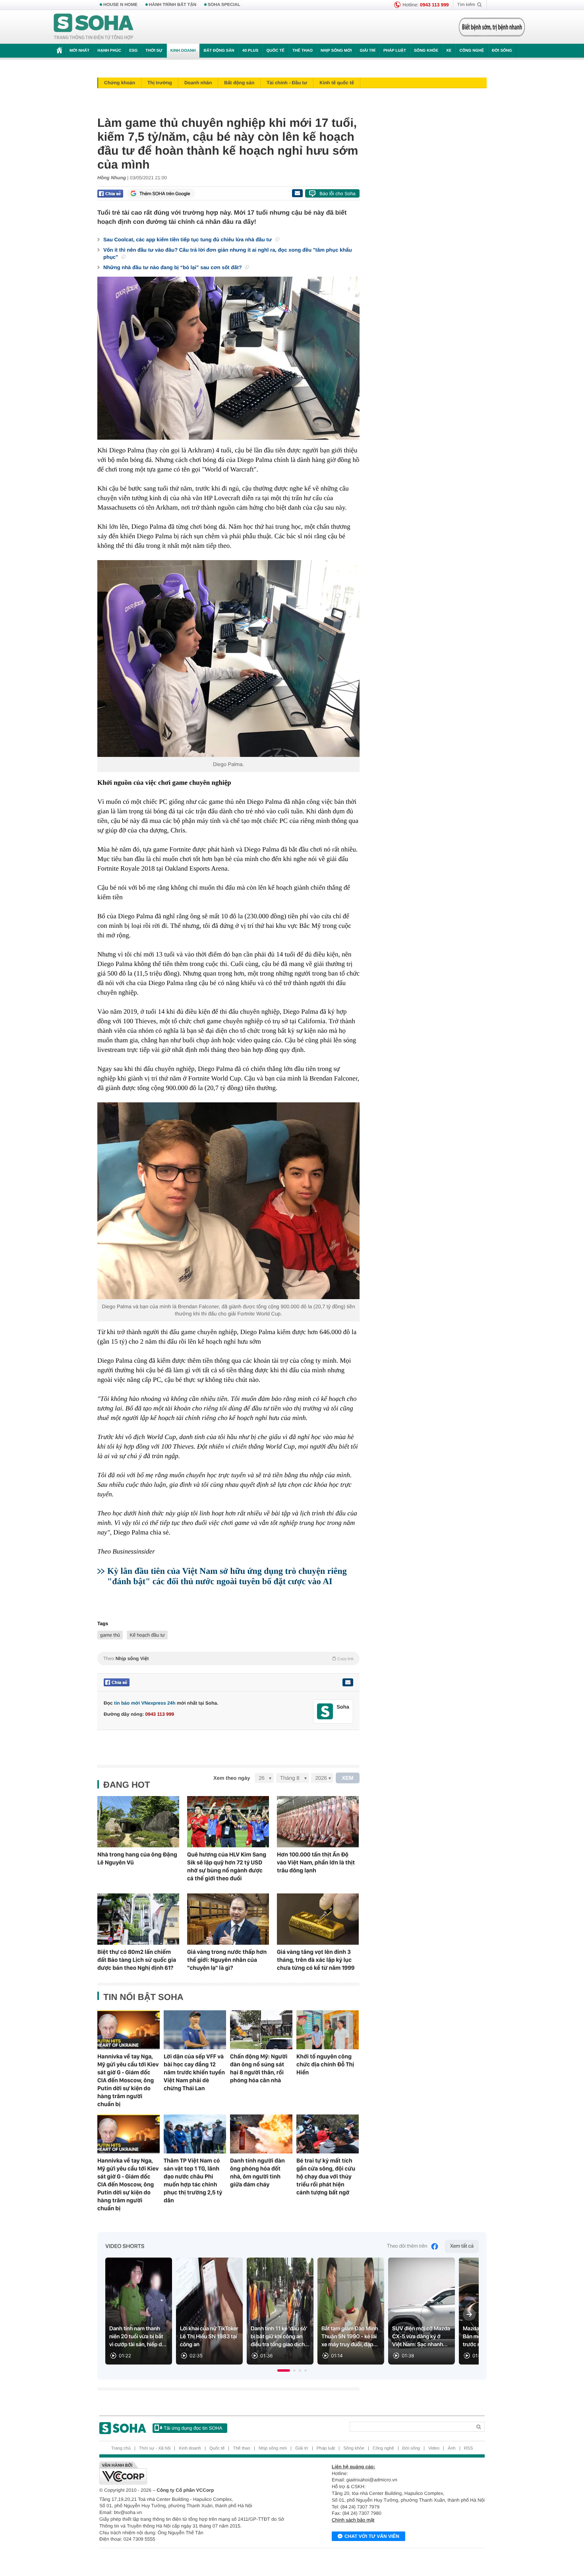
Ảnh (452, 2448)
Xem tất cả (462, 2246)
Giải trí (367, 51)
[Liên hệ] (348, 1682)
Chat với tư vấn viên (372, 2536)
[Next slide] (469, 2314)
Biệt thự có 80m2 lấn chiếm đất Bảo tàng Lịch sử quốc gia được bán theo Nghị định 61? (137, 1960)
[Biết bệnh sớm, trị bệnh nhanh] (492, 27)
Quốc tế (275, 51)
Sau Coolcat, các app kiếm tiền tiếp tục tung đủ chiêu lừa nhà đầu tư (188, 240)
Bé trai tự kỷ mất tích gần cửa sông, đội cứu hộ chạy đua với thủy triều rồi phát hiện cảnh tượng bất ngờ (326, 2176)
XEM (348, 1778)
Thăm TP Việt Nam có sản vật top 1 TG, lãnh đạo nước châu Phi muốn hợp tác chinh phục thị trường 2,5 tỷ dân (193, 2180)
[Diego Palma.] (228, 659)
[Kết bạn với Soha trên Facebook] (325, 1712)
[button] (284, 2370)
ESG (133, 51)
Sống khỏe (426, 51)
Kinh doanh (183, 51)
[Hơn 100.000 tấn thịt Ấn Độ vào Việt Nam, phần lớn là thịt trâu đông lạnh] (318, 1822)
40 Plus (250, 51)
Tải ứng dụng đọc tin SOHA (193, 2428)
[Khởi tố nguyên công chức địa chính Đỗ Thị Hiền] (328, 2030)
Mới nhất (79, 51)
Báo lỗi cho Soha (337, 194)
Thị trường (160, 83)
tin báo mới (127, 1703)
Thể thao (303, 51)
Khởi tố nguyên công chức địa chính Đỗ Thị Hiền (325, 2064)
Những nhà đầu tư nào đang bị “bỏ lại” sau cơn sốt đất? (173, 267)
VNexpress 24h (159, 1703)
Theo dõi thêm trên (407, 2246)
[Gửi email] (297, 193)
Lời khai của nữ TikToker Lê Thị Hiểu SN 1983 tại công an (209, 2337)
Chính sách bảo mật (353, 2520)
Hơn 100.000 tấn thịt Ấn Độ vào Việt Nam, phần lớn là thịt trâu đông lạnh (316, 1862)
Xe (449, 51)
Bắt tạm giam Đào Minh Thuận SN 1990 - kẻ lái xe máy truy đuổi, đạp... (350, 2337)
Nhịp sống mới (336, 51)
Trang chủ (121, 2448)
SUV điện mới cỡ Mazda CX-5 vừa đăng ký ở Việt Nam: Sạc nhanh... (421, 2337)
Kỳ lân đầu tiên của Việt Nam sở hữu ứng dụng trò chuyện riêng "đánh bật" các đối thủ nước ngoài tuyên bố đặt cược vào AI (227, 1576)
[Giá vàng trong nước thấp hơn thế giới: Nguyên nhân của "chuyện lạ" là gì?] (228, 1919)
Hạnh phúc (109, 51)
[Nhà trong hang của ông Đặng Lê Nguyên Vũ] (138, 1822)
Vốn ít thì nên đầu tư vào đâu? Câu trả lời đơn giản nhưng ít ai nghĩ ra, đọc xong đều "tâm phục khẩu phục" (228, 253)
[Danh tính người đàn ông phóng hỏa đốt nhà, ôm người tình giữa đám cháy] (261, 2134)
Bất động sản (219, 51)
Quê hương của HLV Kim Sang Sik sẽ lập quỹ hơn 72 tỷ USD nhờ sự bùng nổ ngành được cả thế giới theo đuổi (227, 1866)
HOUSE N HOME (120, 5)
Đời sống (502, 51)
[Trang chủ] (94, 27)
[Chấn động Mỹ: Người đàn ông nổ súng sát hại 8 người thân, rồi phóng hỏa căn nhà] (261, 2030)
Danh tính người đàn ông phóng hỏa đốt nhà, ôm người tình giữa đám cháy (257, 2173)
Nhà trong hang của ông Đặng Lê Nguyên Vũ (137, 1858)
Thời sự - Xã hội (155, 2448)
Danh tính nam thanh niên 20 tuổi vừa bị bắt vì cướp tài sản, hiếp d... (138, 2337)
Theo (228, 1658)
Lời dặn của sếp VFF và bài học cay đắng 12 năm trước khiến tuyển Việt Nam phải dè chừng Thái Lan (194, 2072)
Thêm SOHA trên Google (165, 194)
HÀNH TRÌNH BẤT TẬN (173, 5)
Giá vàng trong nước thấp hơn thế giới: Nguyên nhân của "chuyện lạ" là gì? (227, 1960)
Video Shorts (125, 2246)
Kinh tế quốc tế (337, 83)
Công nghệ (472, 51)
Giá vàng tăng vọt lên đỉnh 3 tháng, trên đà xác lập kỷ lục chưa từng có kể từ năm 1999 (316, 1960)
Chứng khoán (120, 83)
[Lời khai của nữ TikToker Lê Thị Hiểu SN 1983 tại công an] (209, 2311)
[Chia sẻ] (110, 194)
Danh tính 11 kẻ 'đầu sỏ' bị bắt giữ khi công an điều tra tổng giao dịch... (280, 2337)
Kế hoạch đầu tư (147, 1635)
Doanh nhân (198, 83)
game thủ (110, 1635)
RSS (469, 2448)
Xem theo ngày (232, 1778)
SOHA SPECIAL (224, 5)
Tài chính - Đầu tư (287, 83)
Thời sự (154, 51)
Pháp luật (395, 51)
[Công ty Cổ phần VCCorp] (196, 2473)
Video (434, 2448)
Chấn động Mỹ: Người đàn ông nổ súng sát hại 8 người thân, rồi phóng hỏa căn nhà (259, 2068)
